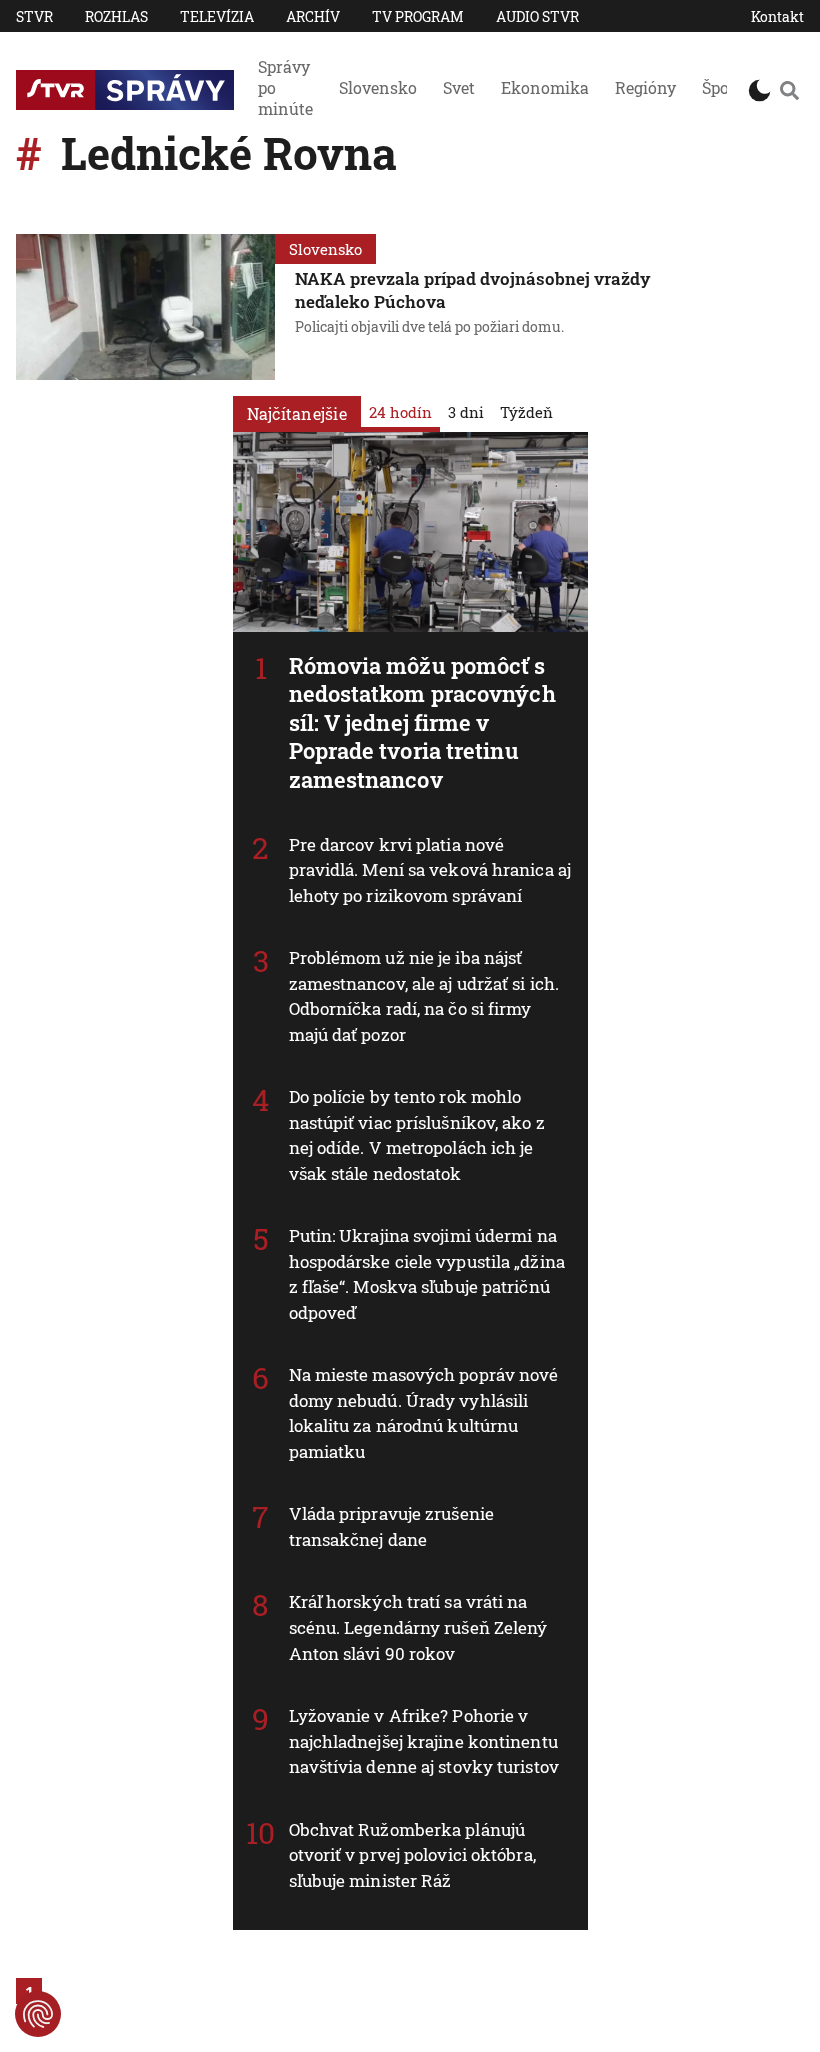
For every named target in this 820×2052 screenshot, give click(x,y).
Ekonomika (545, 87)
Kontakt (777, 16)
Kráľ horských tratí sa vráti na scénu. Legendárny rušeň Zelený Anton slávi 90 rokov (418, 1627)
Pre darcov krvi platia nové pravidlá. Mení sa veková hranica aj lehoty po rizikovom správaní (430, 870)
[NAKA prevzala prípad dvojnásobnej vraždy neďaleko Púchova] (145, 307)
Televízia (217, 16)
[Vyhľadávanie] (789, 90)
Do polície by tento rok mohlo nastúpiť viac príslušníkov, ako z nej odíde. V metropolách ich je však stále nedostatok (417, 1135)
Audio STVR (537, 16)
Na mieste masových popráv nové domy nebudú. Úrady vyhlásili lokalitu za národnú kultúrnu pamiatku (424, 1413)
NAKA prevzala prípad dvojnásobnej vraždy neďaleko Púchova (473, 290)
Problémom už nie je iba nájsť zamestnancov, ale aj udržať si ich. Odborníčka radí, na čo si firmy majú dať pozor (424, 996)
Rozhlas (116, 16)
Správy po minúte (285, 87)
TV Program (418, 16)
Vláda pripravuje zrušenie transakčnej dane (392, 1526)
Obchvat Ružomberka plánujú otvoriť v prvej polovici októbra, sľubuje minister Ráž (412, 1855)
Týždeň (526, 412)
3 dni (466, 412)
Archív (313, 16)
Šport (722, 87)
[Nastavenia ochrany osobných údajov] (38, 2014)
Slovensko (378, 87)
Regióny (645, 87)
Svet (459, 87)
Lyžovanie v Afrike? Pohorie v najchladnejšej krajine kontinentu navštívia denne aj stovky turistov (424, 1741)
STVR (34, 16)
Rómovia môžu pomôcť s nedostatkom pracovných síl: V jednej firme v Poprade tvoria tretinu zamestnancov (422, 722)
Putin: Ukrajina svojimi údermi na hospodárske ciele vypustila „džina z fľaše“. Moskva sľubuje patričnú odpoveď (427, 1274)
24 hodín (400, 412)
